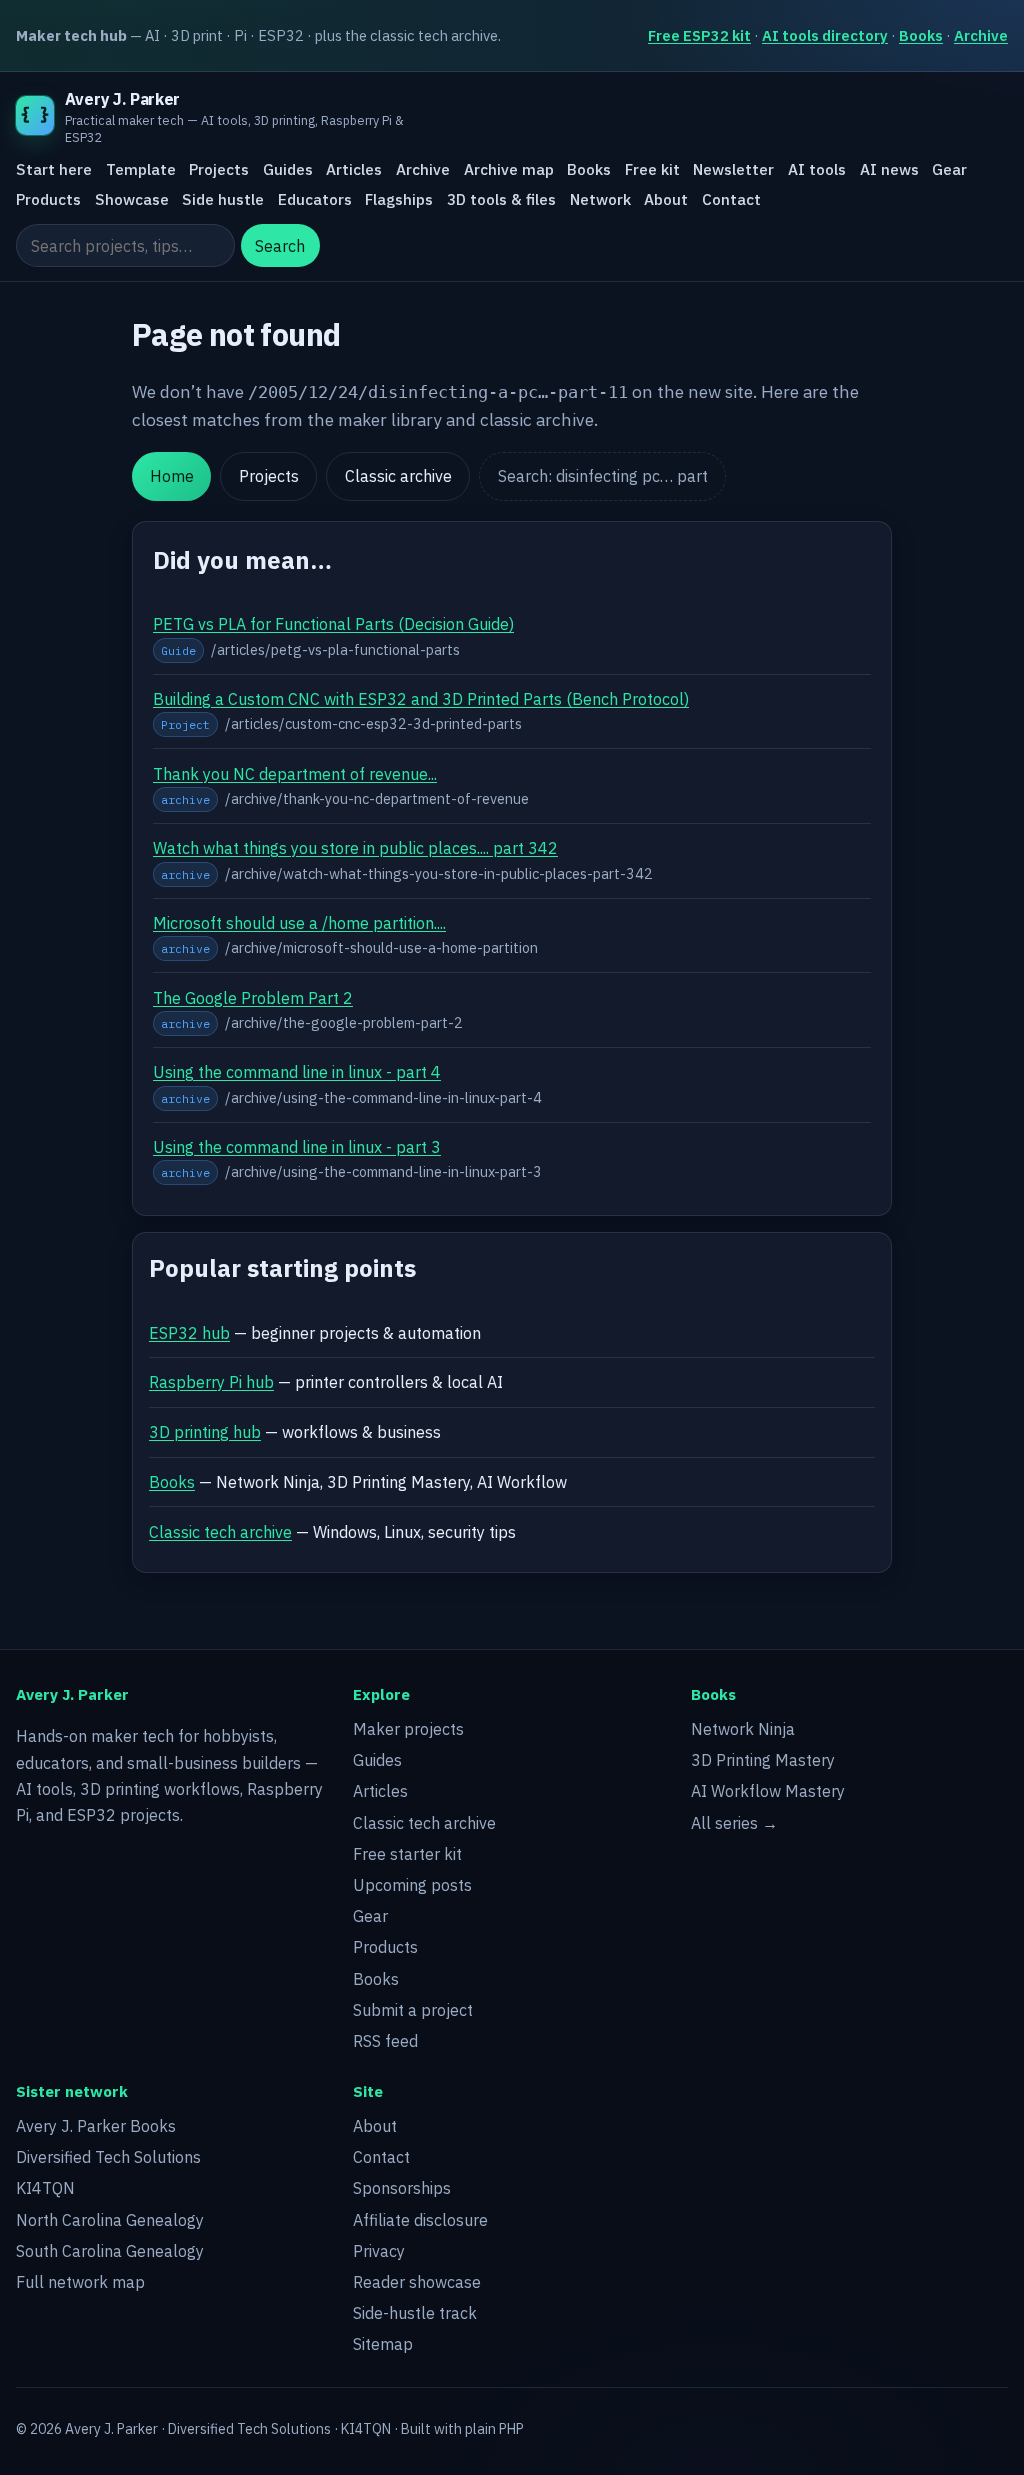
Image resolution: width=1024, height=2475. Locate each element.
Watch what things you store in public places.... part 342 (355, 848)
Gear (949, 169)
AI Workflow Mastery (768, 1791)
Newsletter (733, 169)
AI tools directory (825, 35)
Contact (731, 199)
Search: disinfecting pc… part (603, 476)
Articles (354, 169)
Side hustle (223, 199)
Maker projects (408, 1729)
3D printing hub (205, 1432)
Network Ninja (743, 1729)
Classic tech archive (220, 1532)
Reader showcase (417, 2282)
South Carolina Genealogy (110, 2251)
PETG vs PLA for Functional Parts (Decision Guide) (333, 624)
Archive (981, 35)
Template (141, 169)
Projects (219, 169)
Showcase (132, 199)
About (666, 199)
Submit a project (413, 2010)
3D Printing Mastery (763, 1760)
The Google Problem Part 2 (253, 998)
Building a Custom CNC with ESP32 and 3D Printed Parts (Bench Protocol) (421, 699)
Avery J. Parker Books (96, 2126)
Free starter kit (407, 1854)
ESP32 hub (189, 1333)
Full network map (80, 2282)
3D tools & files (501, 199)
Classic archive (398, 476)
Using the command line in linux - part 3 (297, 1147)
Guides (288, 169)
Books (921, 35)
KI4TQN (45, 2188)
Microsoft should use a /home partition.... (299, 923)
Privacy (379, 2251)
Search (280, 246)
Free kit (652, 169)
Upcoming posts (412, 1885)
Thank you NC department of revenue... (295, 774)
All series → (734, 1823)
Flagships (399, 199)
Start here (54, 169)
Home (172, 476)
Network (600, 199)
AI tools (817, 169)
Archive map (509, 169)
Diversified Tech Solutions (108, 2157)
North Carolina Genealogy (110, 2220)
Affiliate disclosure (420, 2220)
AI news (889, 169)
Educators (315, 199)
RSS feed (385, 2041)
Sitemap (383, 2344)
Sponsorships (402, 2188)
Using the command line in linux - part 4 (297, 1072)
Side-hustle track (415, 2313)
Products (48, 199)
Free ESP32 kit (699, 35)
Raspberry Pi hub (211, 1382)
